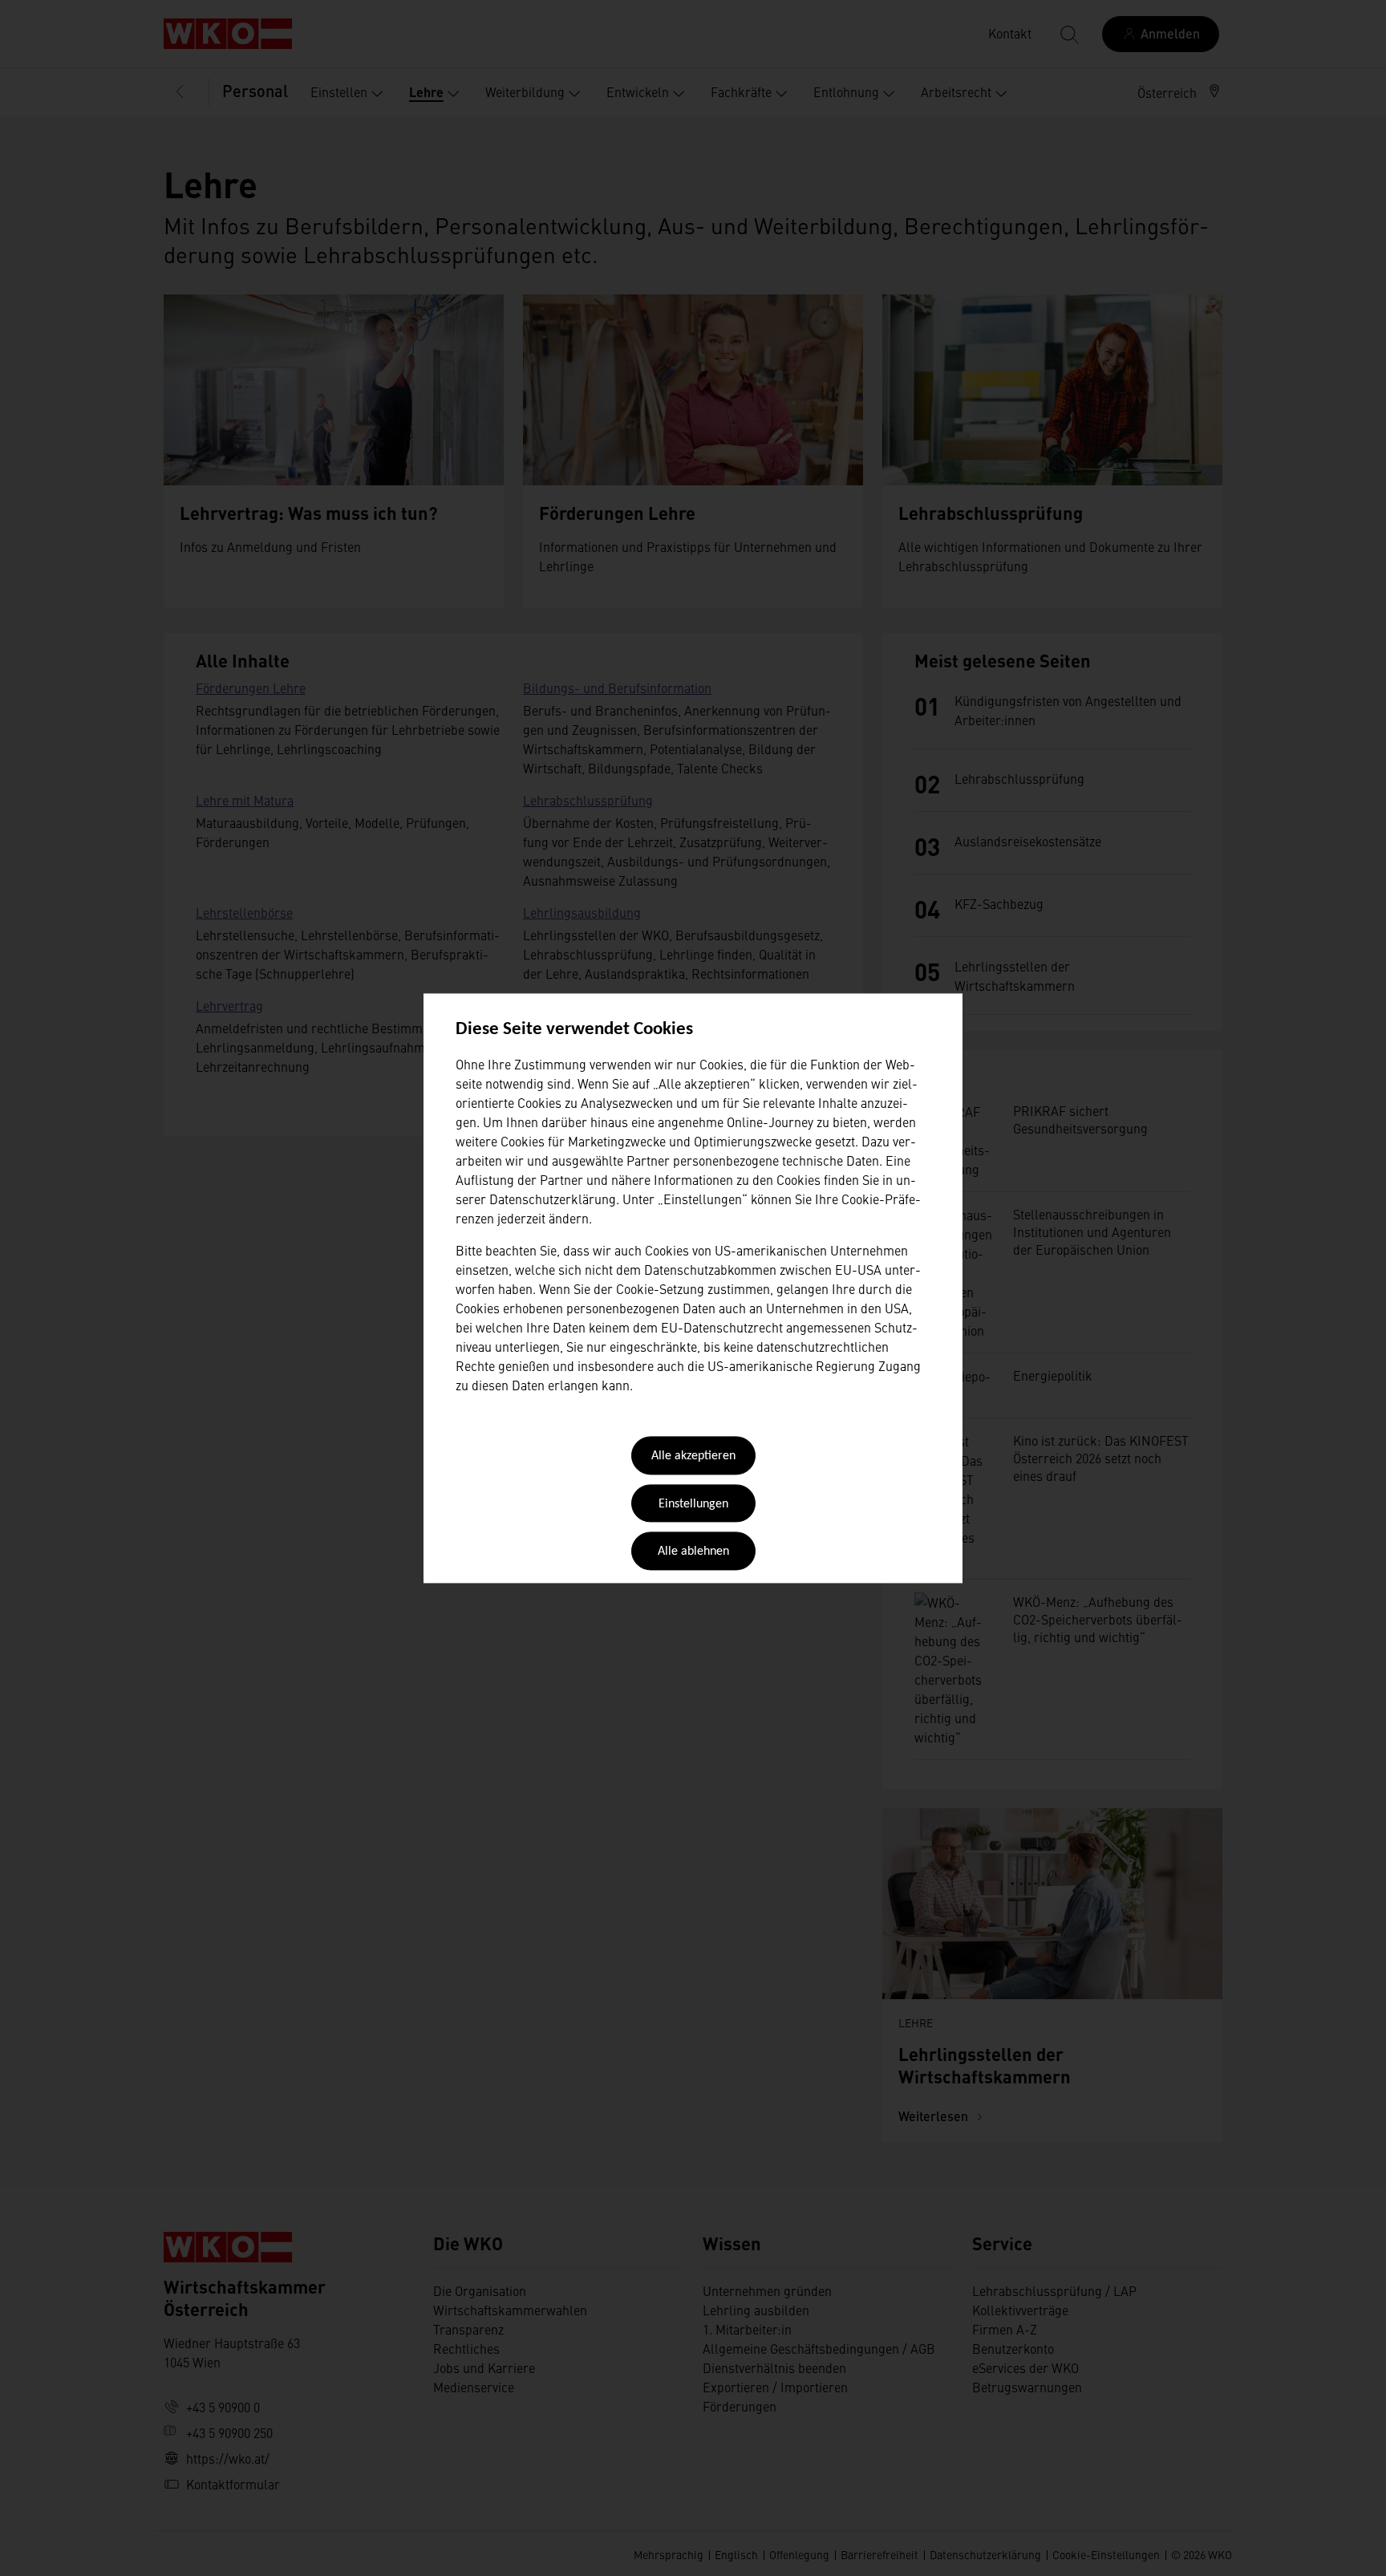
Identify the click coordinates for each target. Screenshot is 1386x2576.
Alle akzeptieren (693, 1457)
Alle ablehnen (693, 1552)
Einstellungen (693, 1504)
